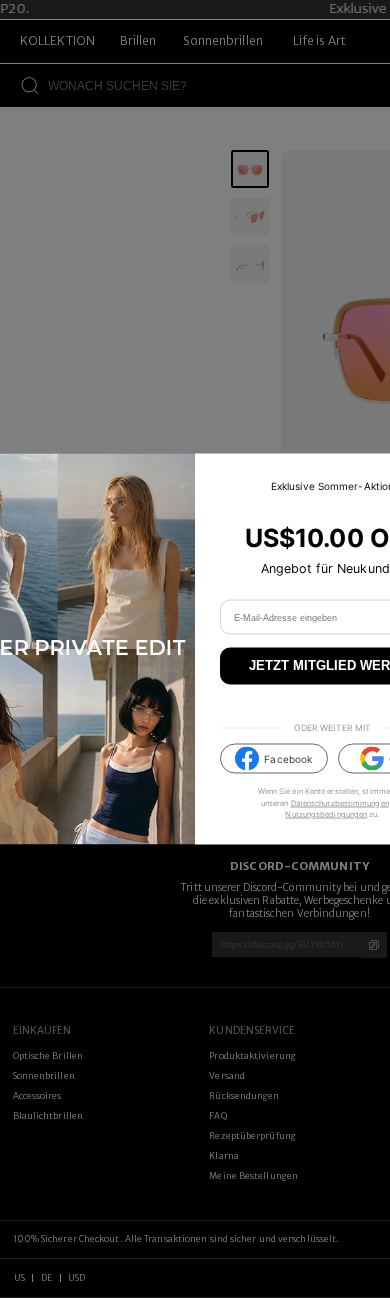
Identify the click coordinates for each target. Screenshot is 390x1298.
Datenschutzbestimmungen (340, 802)
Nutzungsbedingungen (326, 813)
